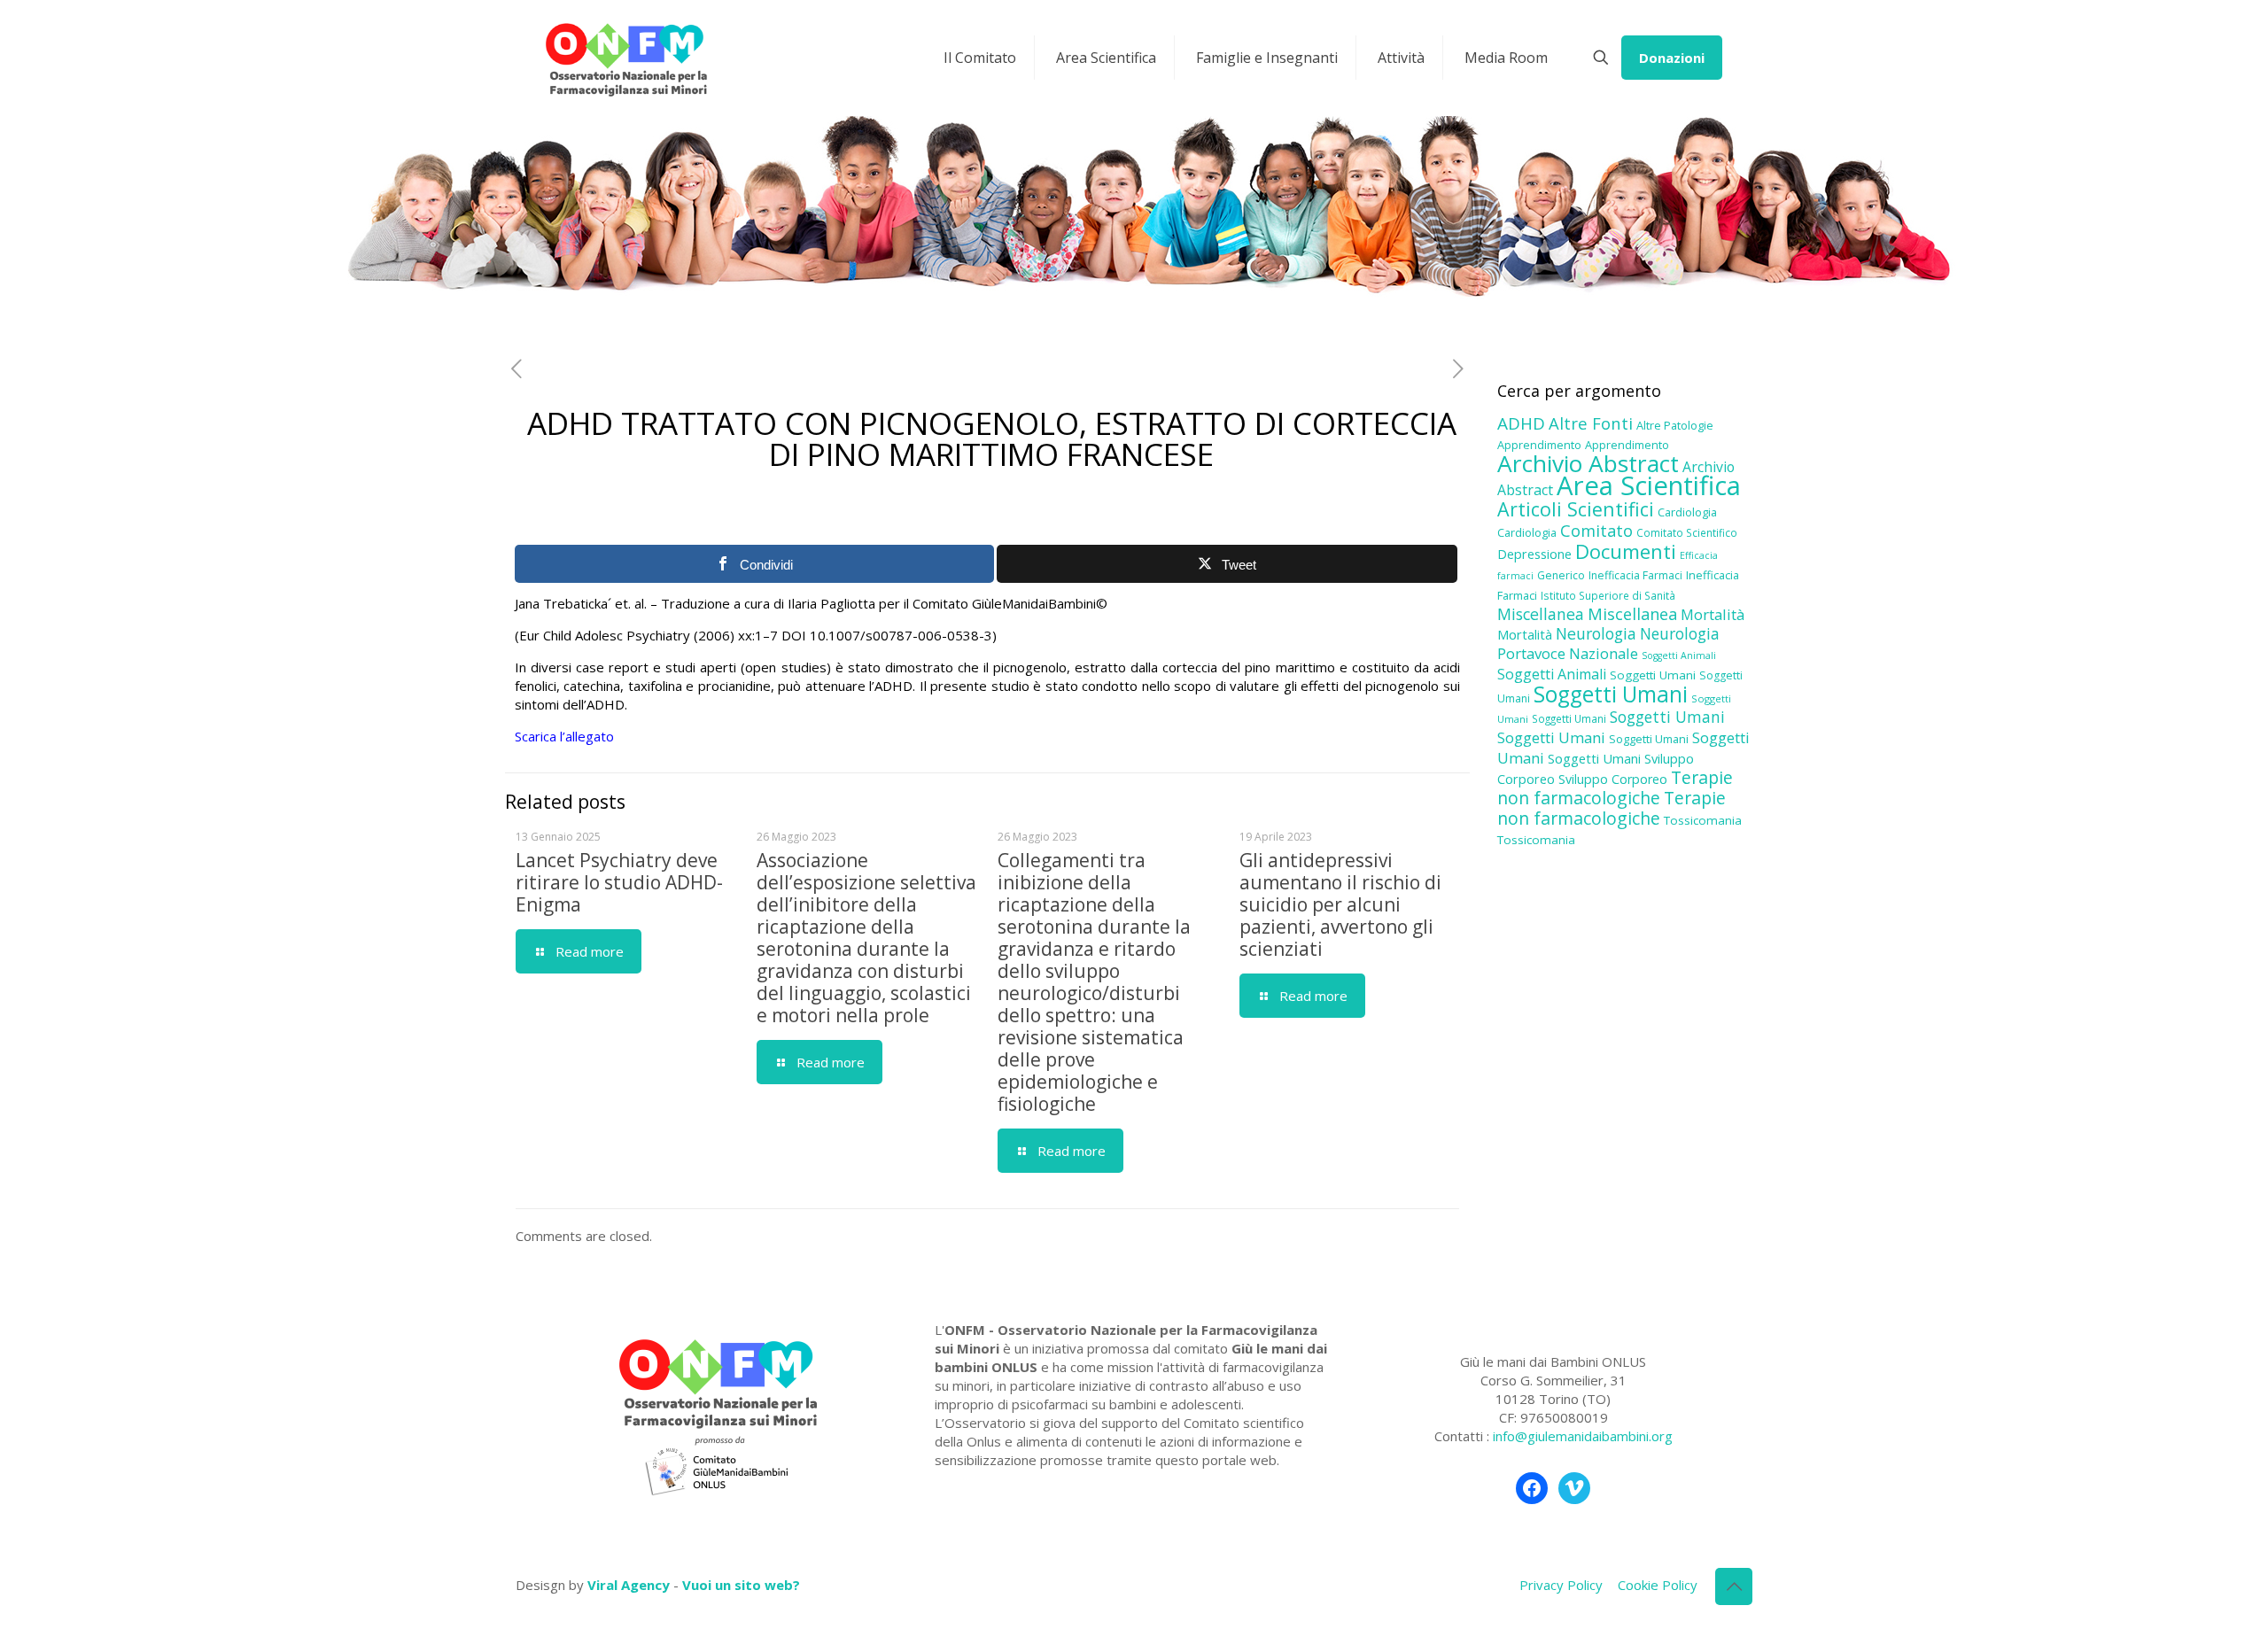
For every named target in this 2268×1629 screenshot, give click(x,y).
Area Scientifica (1649, 485)
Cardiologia (1687, 512)
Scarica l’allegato (564, 736)
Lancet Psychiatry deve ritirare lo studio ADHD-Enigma (619, 882)
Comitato (1596, 531)
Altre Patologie (1675, 425)
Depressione (1534, 554)
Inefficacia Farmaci (1635, 575)
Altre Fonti (1591, 423)
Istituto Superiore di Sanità (1608, 595)
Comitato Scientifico (1687, 532)
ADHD (1521, 423)
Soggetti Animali (1679, 655)
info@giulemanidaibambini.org (1583, 1436)
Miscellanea (1541, 614)
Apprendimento (1539, 445)
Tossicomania (1703, 820)
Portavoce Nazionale (1568, 653)
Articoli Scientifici (1576, 509)
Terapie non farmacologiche (1615, 787)
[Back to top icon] (1734, 1586)
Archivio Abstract (1588, 463)
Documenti (1626, 551)
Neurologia (1596, 633)
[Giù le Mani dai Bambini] (625, 58)
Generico (1561, 575)
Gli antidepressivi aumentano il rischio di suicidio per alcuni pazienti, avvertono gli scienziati (1340, 904)
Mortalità (1713, 614)
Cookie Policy (1658, 1585)
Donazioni (1672, 58)
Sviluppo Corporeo (1613, 779)
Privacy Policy (1561, 1585)
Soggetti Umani (1653, 675)
